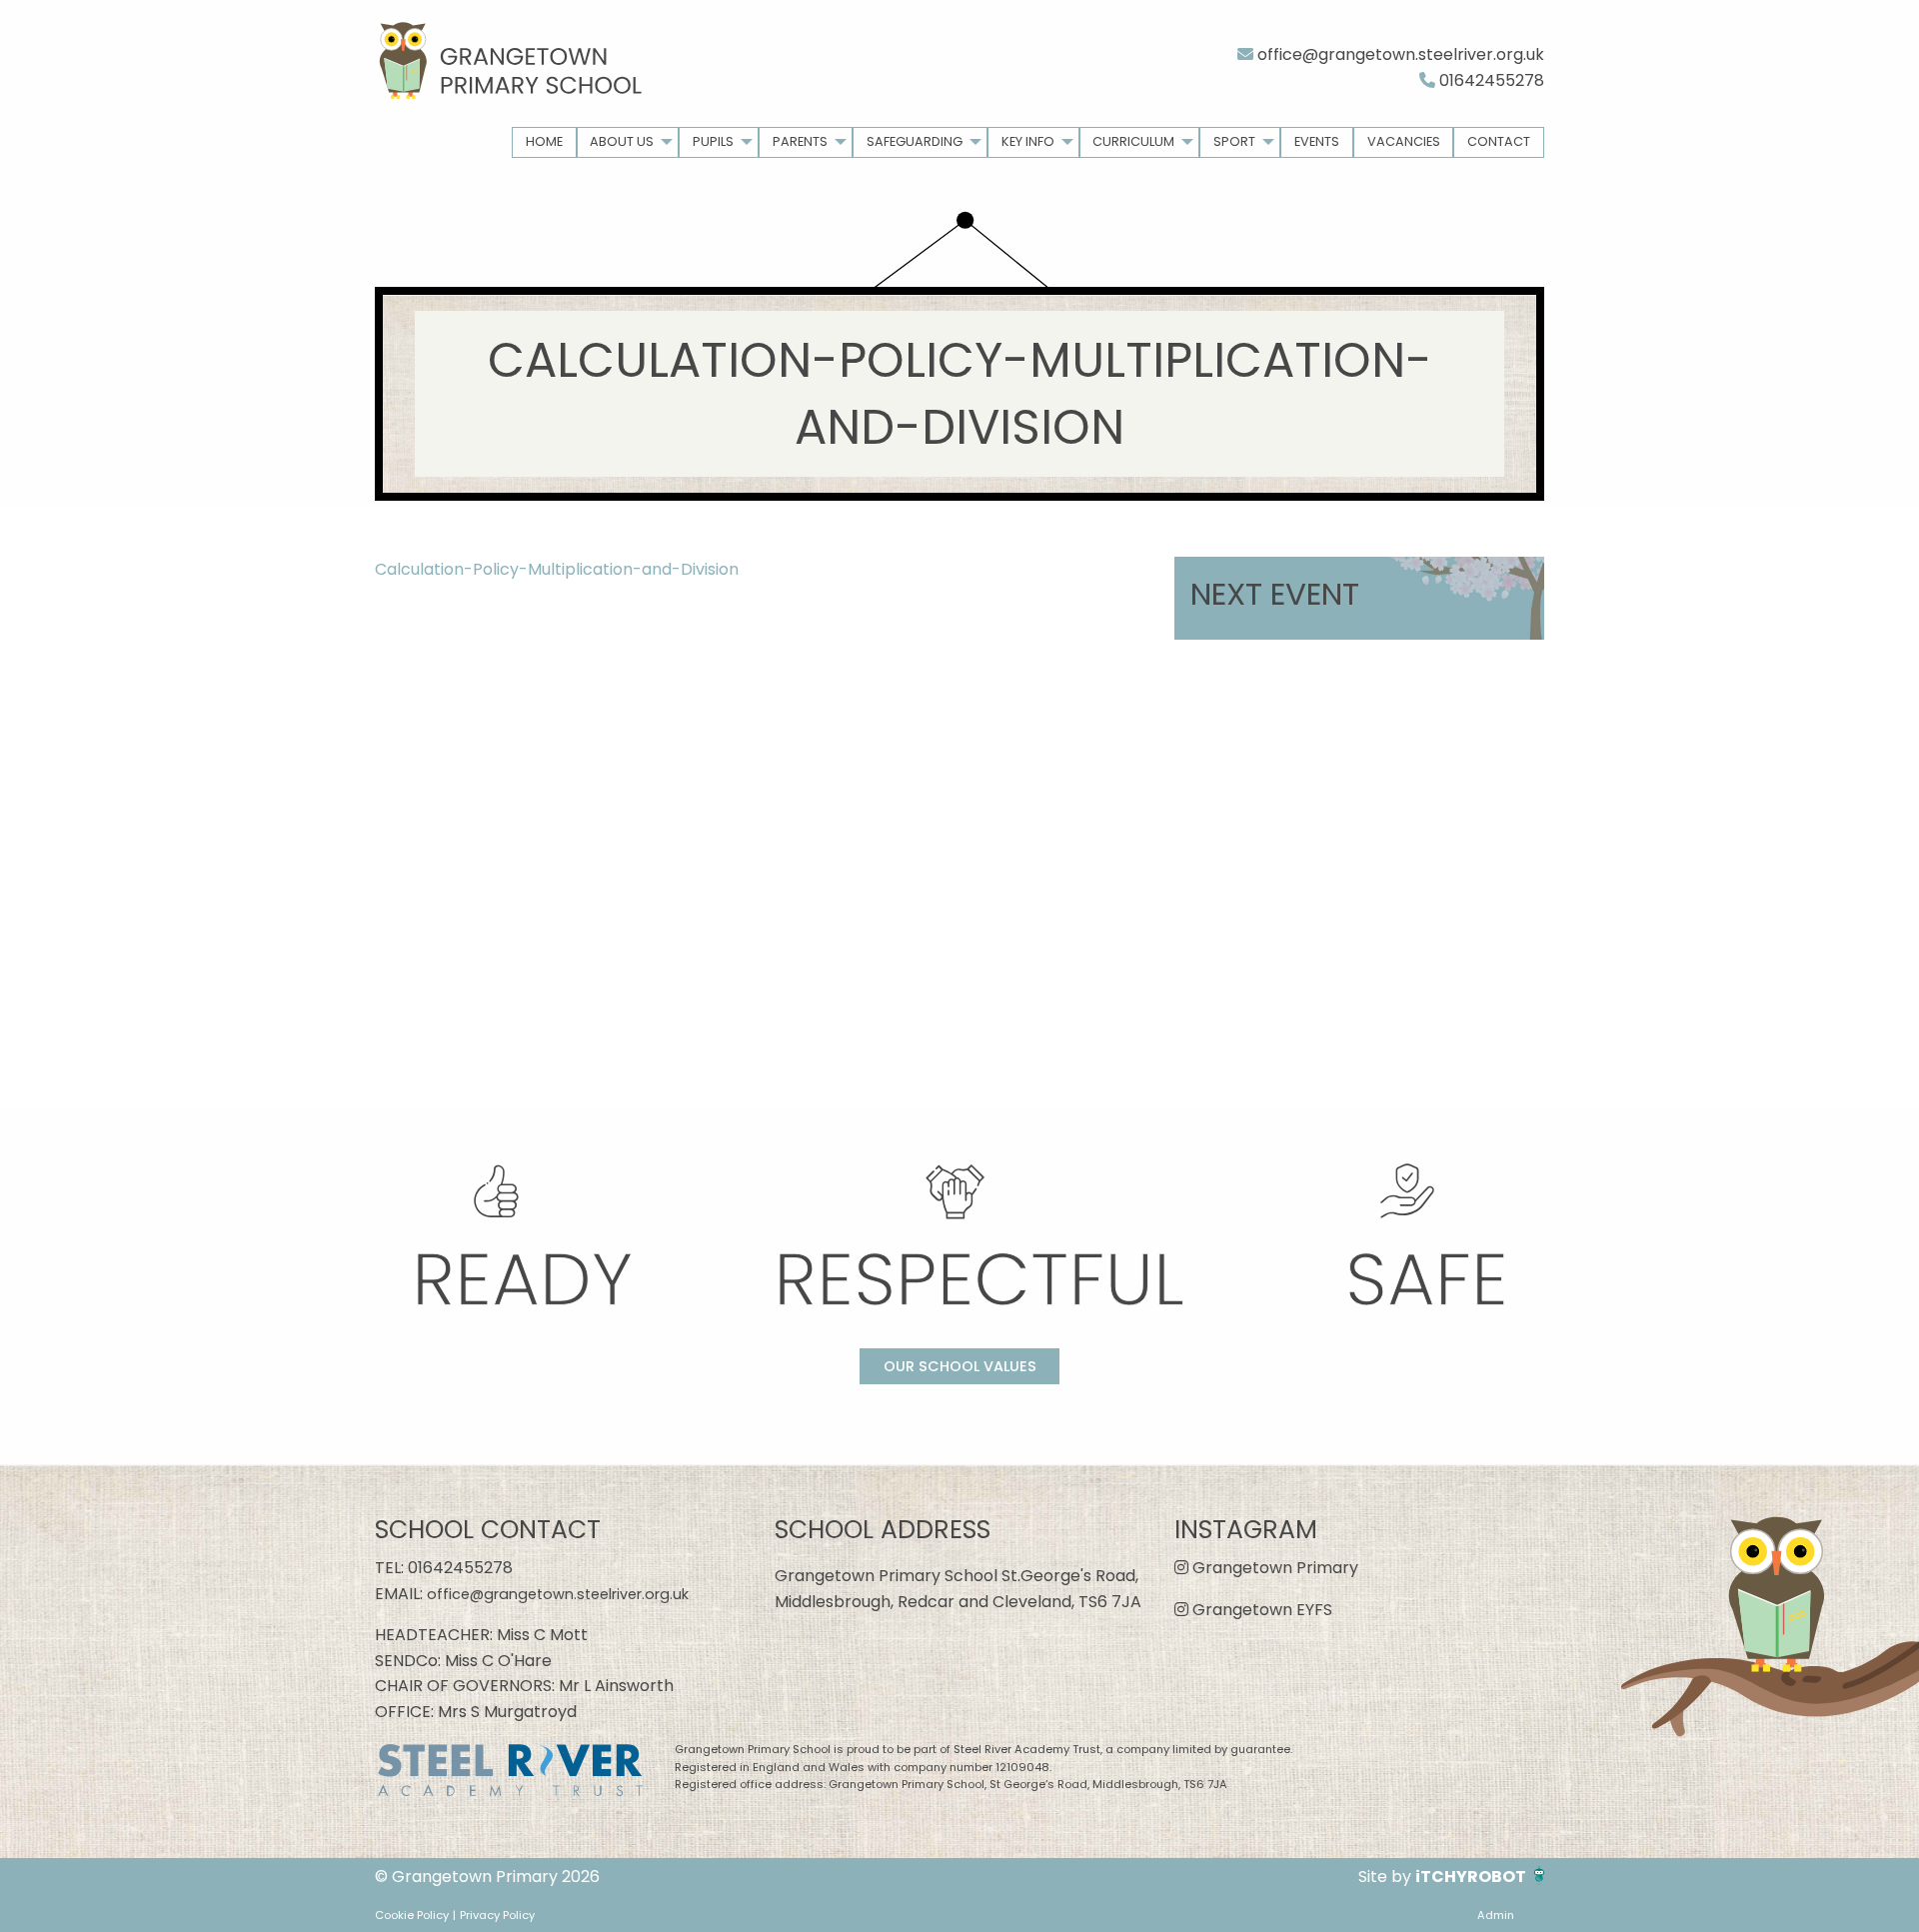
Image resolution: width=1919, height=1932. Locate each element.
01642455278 (1490, 80)
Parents (800, 141)
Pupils (713, 141)
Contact (1499, 141)
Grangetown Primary (1273, 1568)
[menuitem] (544, 142)
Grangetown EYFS (1260, 1610)
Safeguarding (915, 141)
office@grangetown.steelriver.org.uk (1399, 54)
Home (544, 141)
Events (1317, 141)
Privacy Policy (497, 1915)
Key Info (1028, 141)
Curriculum (1133, 141)
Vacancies (1404, 141)
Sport (1234, 141)
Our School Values (960, 1366)
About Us (622, 141)
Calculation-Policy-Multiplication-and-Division (557, 569)
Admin (1496, 1915)
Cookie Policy (412, 1915)
